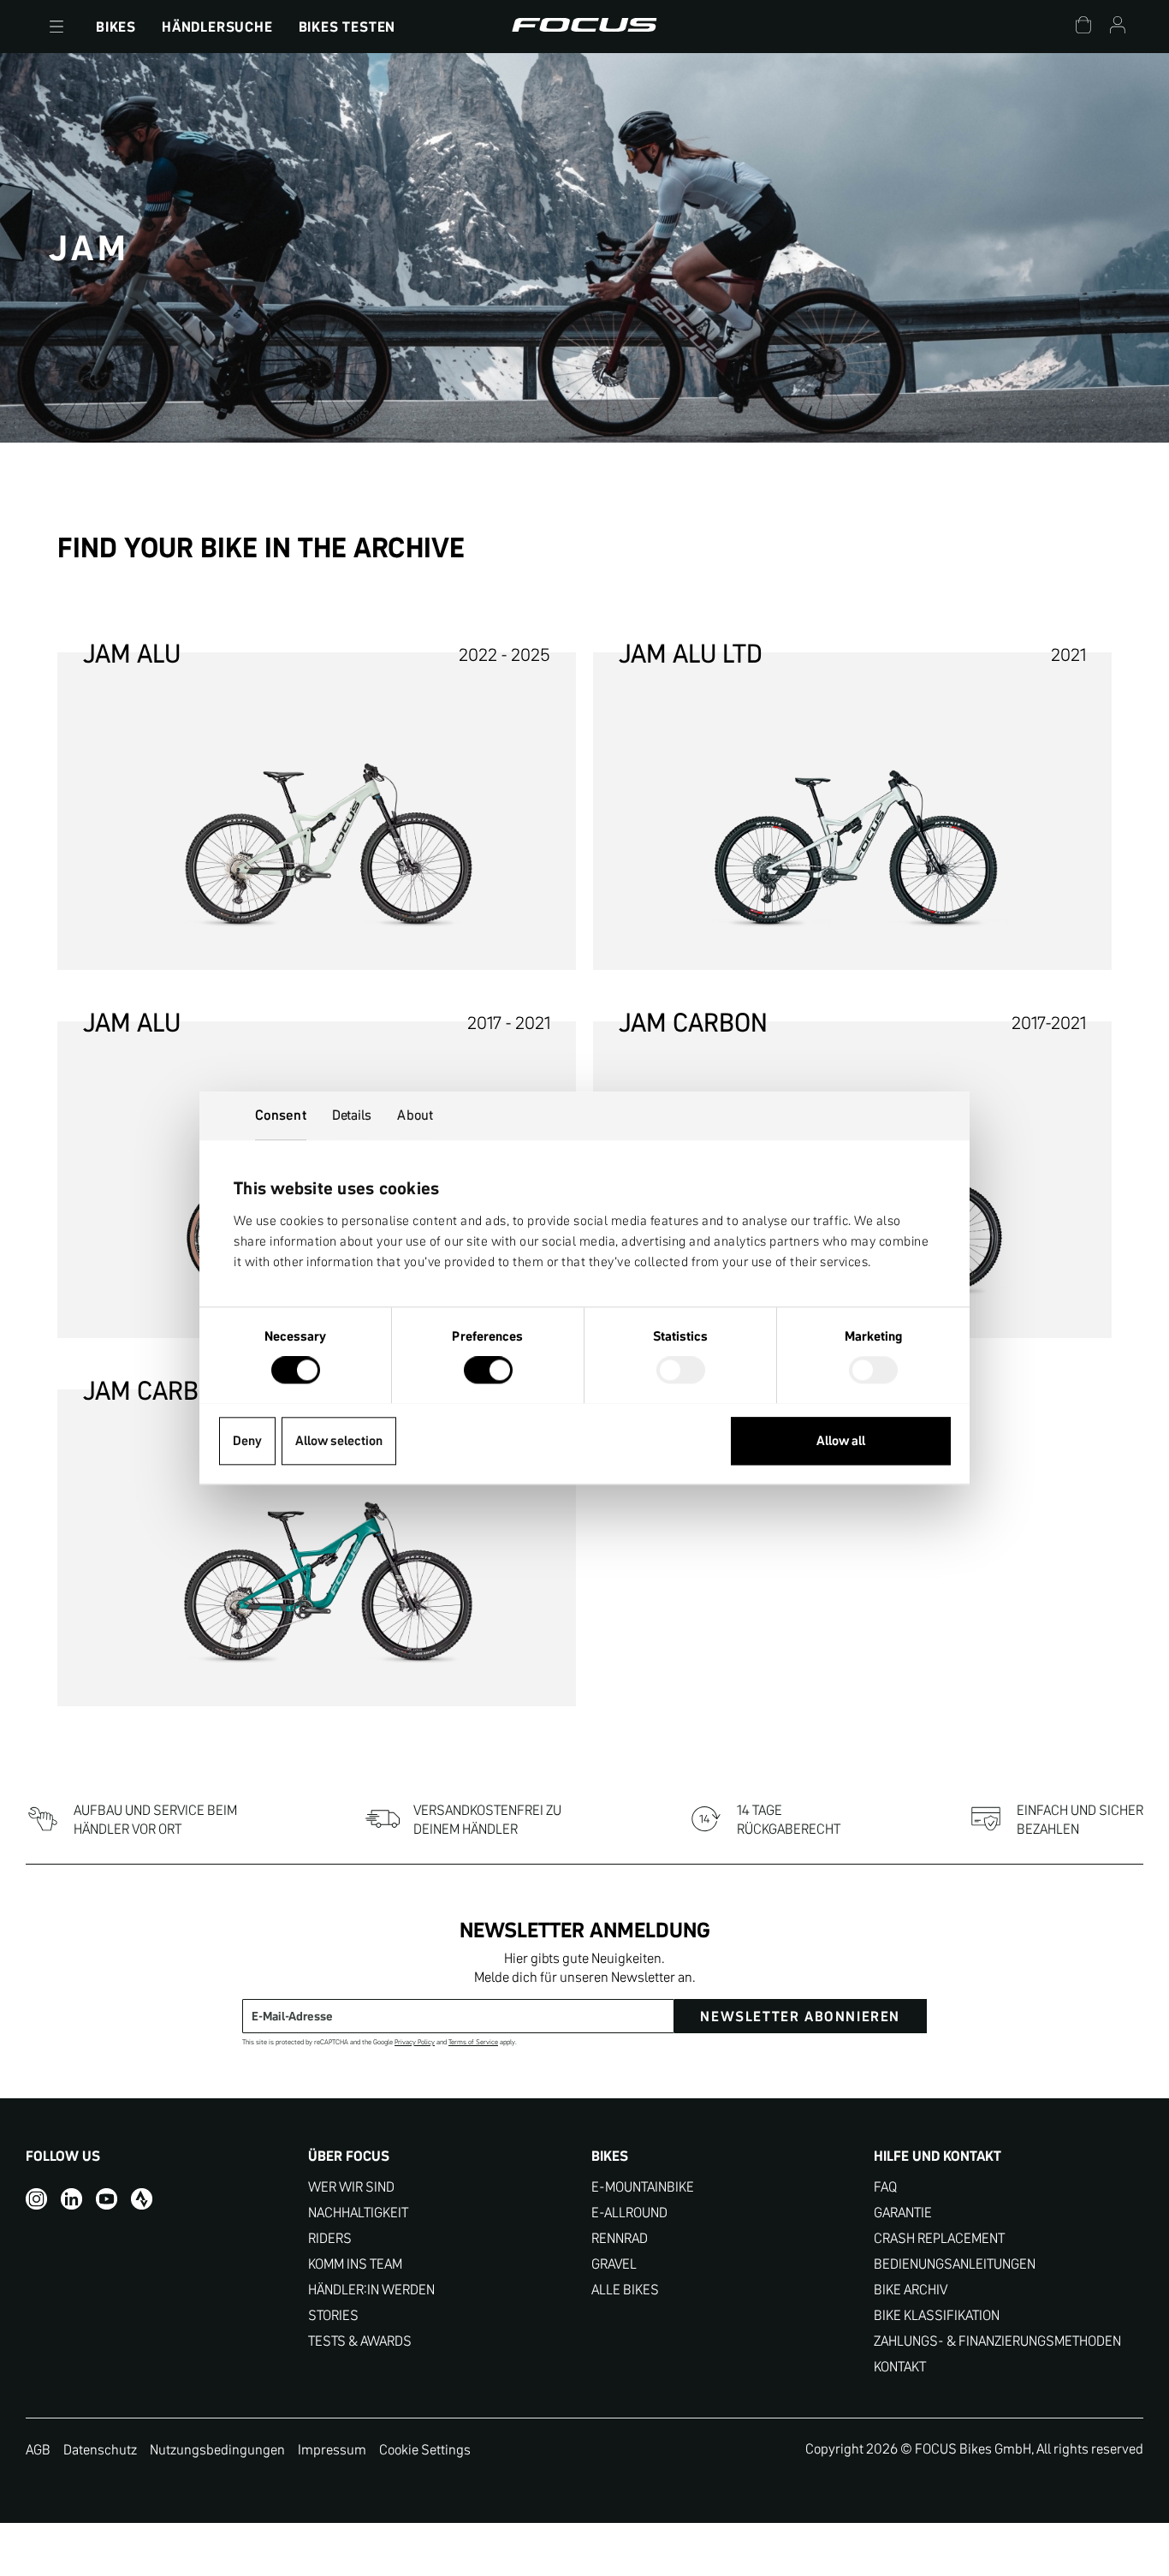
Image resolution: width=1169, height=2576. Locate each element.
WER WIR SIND (351, 2187)
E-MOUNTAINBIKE (643, 2187)
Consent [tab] (281, 1115)
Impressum (332, 2449)
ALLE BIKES (625, 2290)
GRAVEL (614, 2264)
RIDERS (330, 2238)
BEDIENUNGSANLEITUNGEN (955, 2264)
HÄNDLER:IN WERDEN (371, 2290)
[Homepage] (584, 27)
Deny (247, 1440)
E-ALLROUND (629, 2213)
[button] (56, 27)
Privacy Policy (415, 2042)
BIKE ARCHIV (911, 2290)
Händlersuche (217, 27)
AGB (38, 2449)
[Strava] (142, 2199)
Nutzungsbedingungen (217, 2449)
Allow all (841, 1440)
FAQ (885, 2187)
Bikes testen (347, 27)
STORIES (333, 2315)
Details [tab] (352, 1115)
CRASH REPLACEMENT (939, 2238)
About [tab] (415, 1115)
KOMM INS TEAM (355, 2264)
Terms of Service (473, 2042)
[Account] (1118, 27)
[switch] (488, 1371)
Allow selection (339, 1440)
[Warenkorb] (1083, 27)
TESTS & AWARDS (360, 2341)
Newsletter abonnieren (800, 2016)
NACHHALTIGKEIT (358, 2213)
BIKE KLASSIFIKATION (937, 2315)
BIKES (116, 27)
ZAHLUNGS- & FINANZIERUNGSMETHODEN (997, 2341)
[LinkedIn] (71, 2199)
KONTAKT (900, 2367)
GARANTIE (903, 2213)
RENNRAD (620, 2238)
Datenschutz (100, 2449)
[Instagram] (36, 2199)
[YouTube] (107, 2199)
